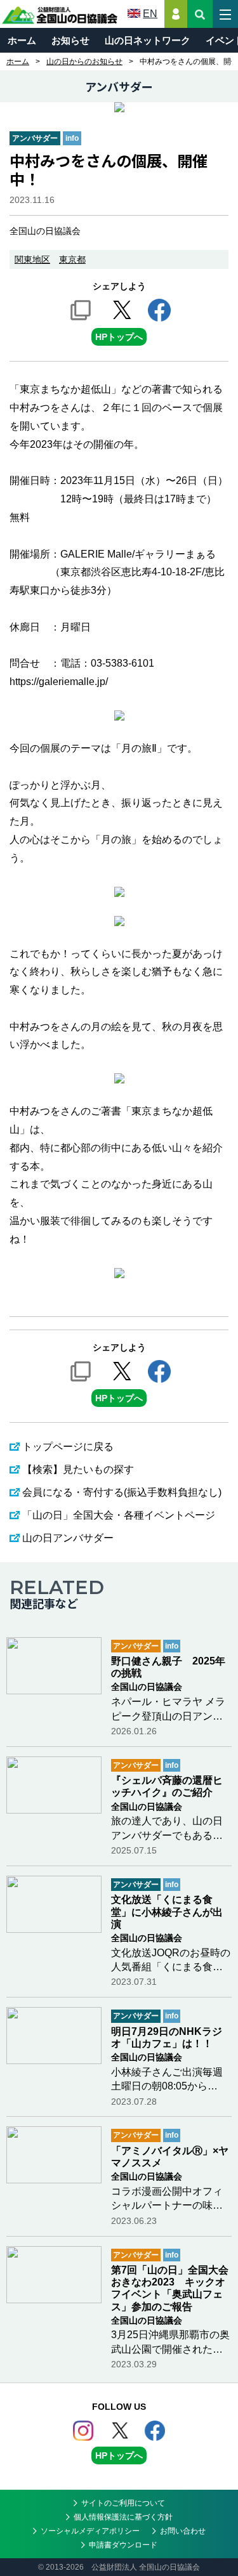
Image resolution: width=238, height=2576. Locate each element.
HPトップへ (119, 337)
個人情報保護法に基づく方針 (123, 2517)
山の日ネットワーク (148, 40)
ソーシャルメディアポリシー (90, 2531)
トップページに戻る (68, 1447)
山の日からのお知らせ (84, 62)
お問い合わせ (183, 2531)
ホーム (22, 40)
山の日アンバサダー (68, 1538)
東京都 (72, 259)
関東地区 (32, 259)
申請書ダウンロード (123, 2545)
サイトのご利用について (123, 2503)
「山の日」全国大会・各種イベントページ (119, 1515)
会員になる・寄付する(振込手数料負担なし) (122, 1492)
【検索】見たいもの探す (78, 1469)
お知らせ (70, 40)
